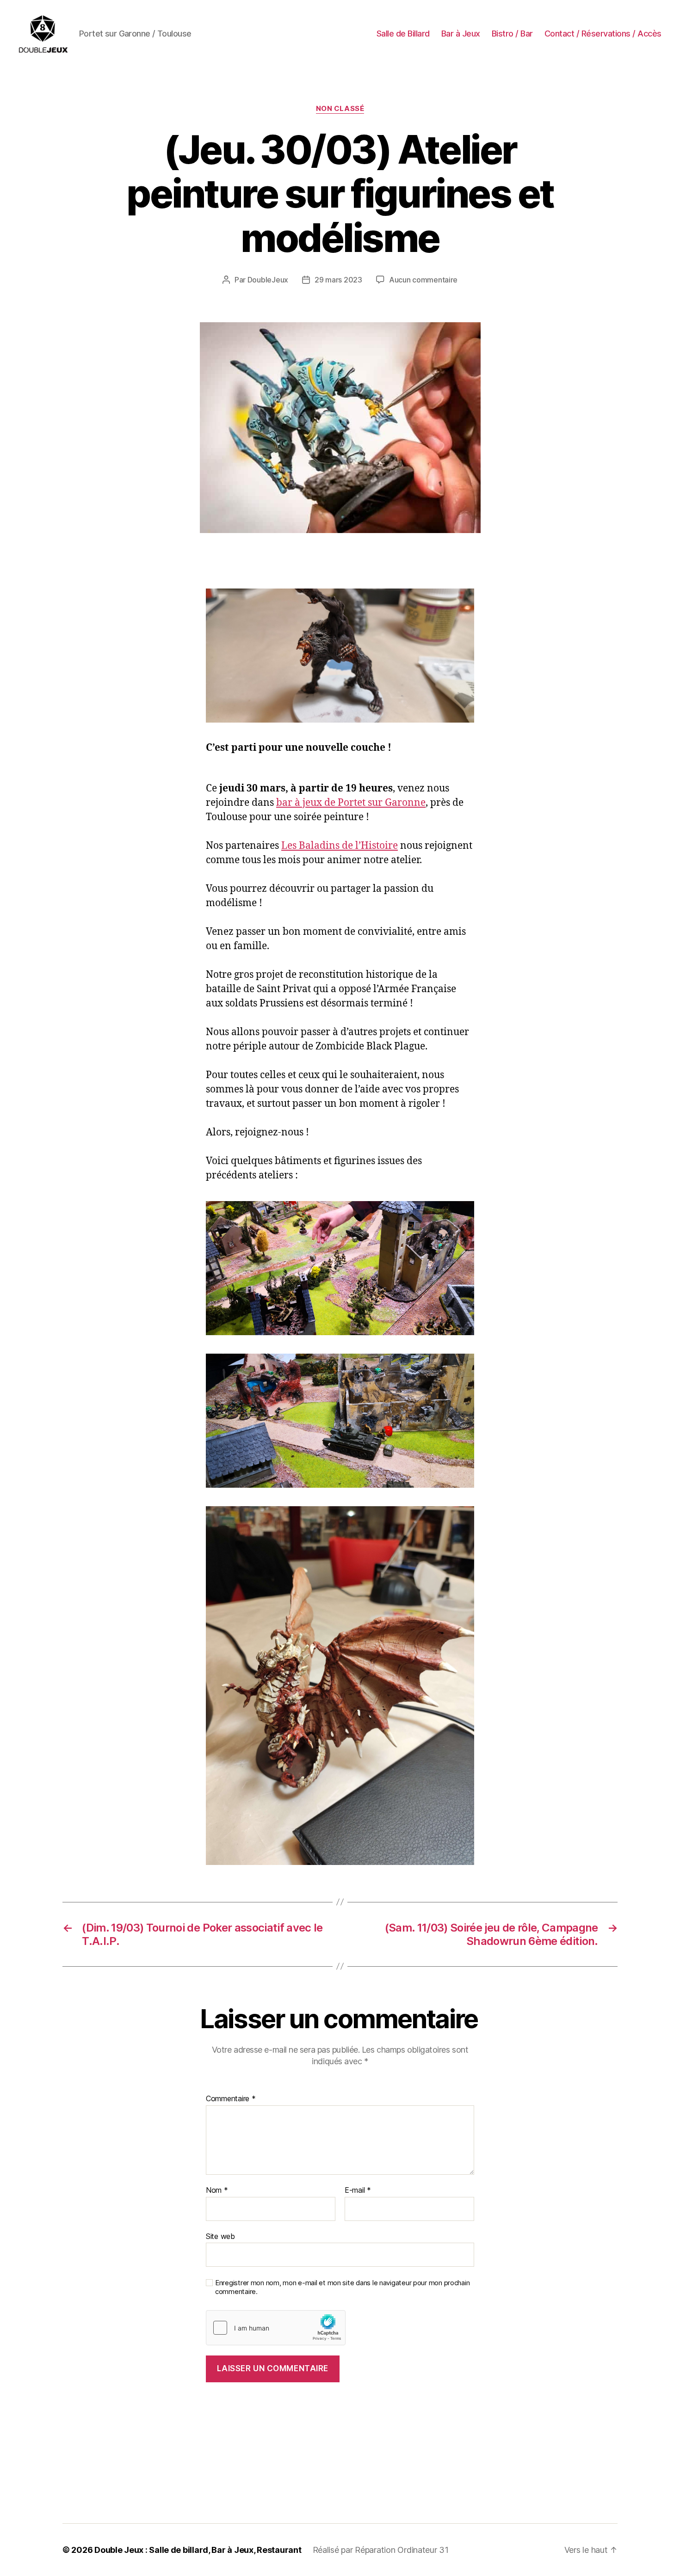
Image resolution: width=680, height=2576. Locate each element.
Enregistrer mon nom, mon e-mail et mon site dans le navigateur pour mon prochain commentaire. (342, 2287)
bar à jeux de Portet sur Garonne (351, 803)
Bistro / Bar (512, 34)
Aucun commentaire (423, 280)
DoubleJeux (268, 280)
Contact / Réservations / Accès (603, 34)
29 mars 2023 (338, 280)
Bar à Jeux (461, 34)
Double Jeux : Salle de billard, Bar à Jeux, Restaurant (198, 2550)
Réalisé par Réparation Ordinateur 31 (381, 2550)
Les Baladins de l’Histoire (340, 846)
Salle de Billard (403, 34)
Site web (220, 2236)
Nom (217, 2190)
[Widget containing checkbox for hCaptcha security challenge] (276, 2328)
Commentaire (231, 2099)
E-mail (358, 2190)
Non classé (340, 109)
